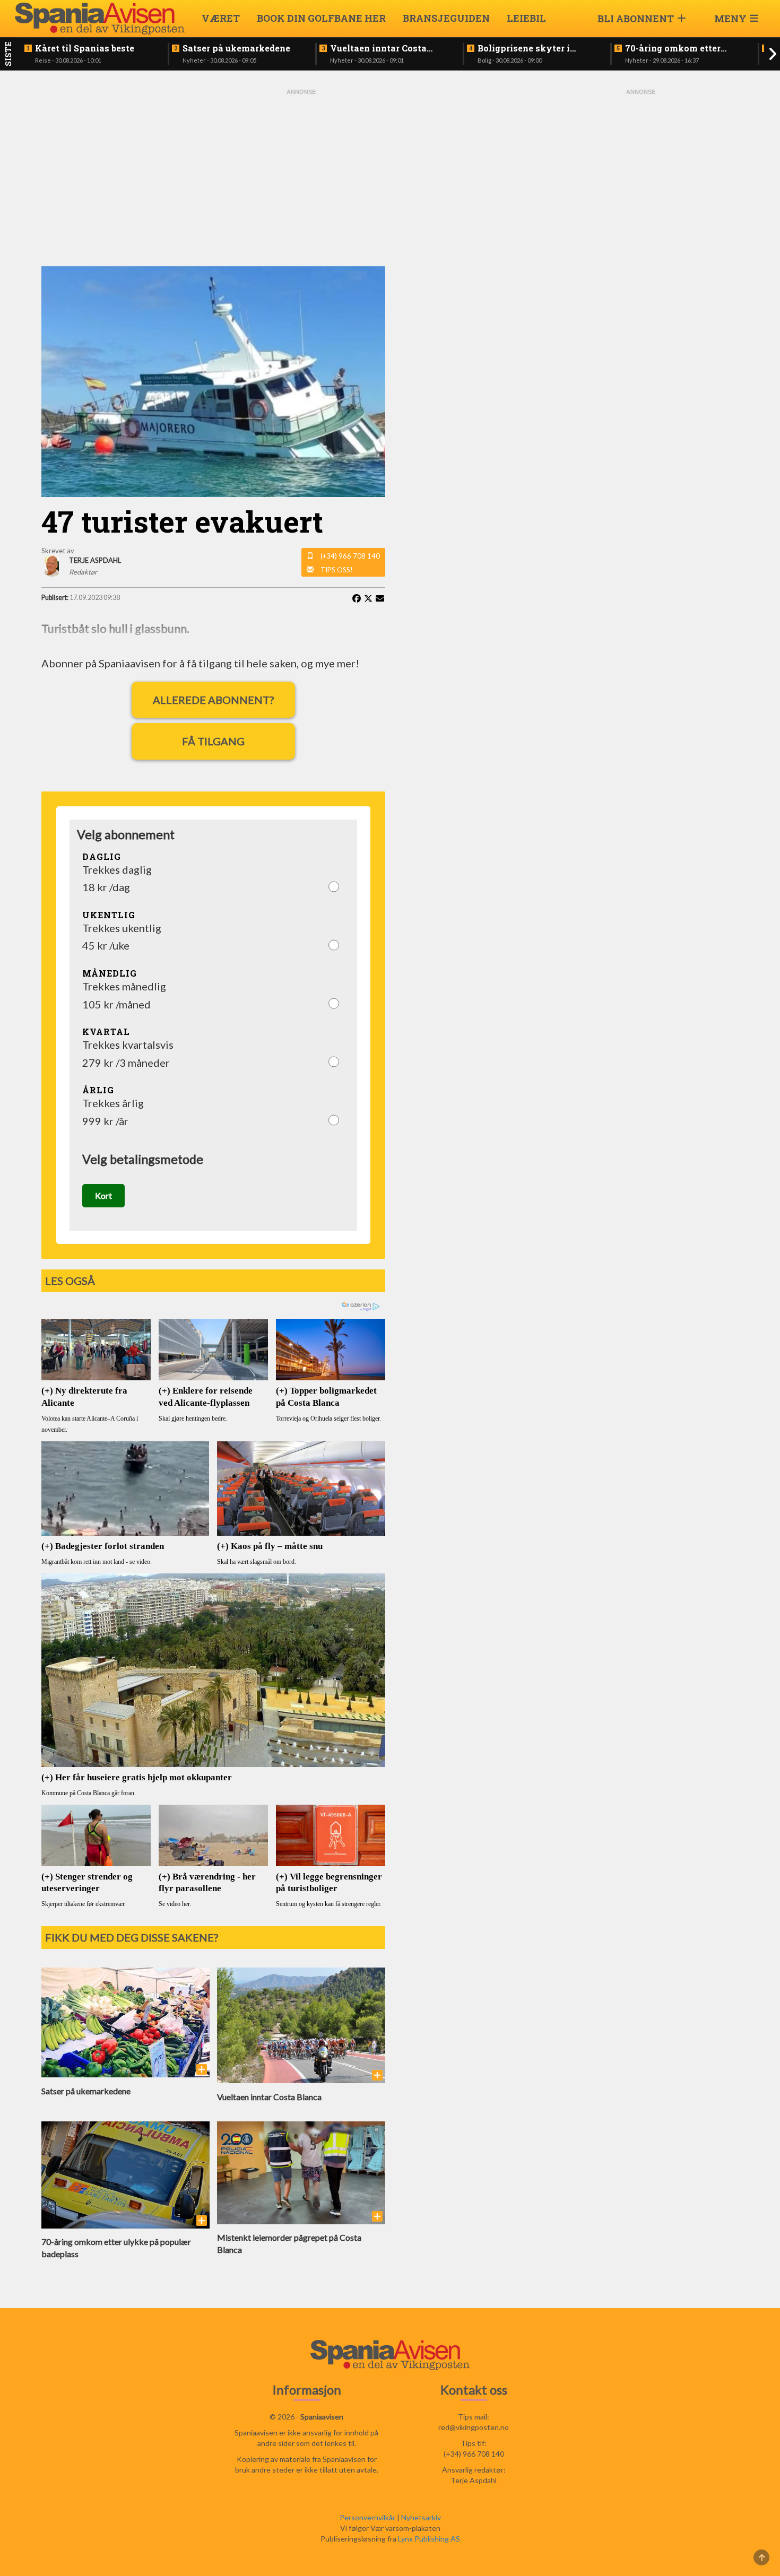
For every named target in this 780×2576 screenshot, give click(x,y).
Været (221, 18)
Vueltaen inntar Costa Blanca (378, 48)
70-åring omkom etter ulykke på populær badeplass (673, 48)
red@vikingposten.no (474, 2427)
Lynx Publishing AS (429, 2539)
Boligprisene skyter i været (524, 48)
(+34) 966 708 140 (350, 556)
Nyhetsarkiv (421, 2517)
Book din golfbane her (321, 18)
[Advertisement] (301, 176)
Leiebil (526, 18)
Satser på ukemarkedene (236, 48)
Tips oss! (337, 570)
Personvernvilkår (367, 2517)
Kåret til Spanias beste (85, 48)
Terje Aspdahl (474, 2480)
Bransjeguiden (446, 18)
